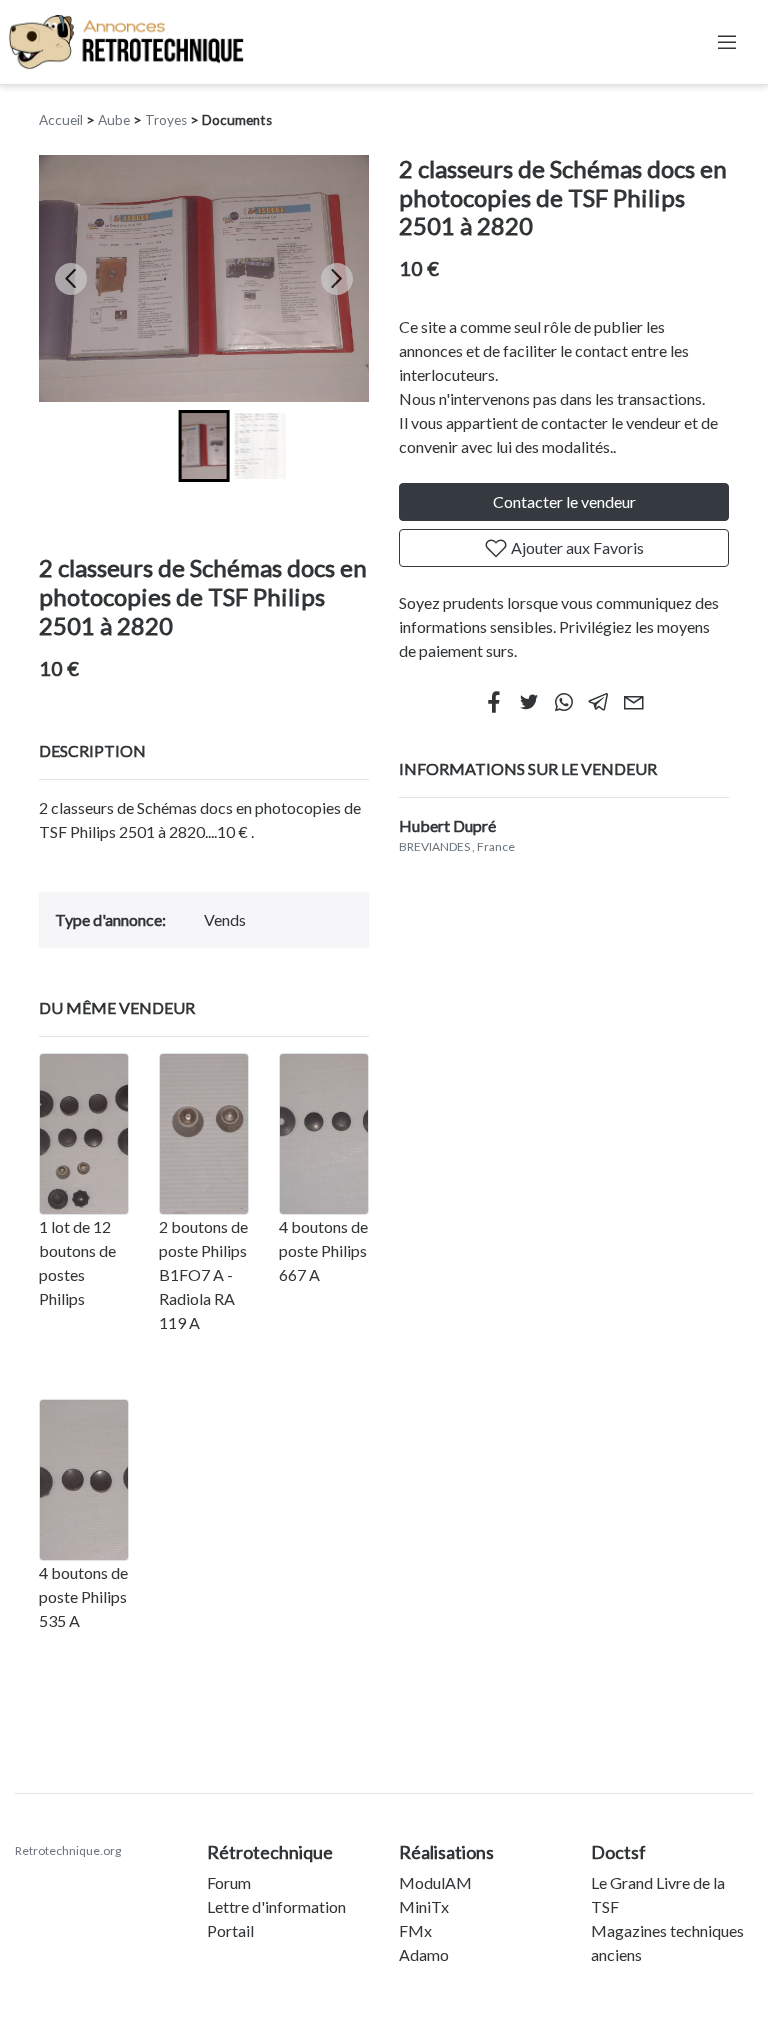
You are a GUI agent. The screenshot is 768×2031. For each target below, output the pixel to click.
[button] (204, 446)
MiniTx (424, 1906)
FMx (415, 1930)
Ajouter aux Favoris (576, 547)
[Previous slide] (71, 279)
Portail (230, 1930)
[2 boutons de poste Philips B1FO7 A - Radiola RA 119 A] (204, 1134)
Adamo (424, 1954)
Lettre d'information (276, 1906)
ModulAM (435, 1882)
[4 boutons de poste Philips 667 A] (324, 1134)
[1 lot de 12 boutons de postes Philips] (84, 1134)
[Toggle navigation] (727, 42)
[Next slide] (337, 279)
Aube (114, 120)
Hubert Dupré (447, 825)
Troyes (166, 120)
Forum (229, 1882)
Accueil (61, 120)
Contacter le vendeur (564, 501)
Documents (237, 120)
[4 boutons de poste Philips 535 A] (84, 1480)
